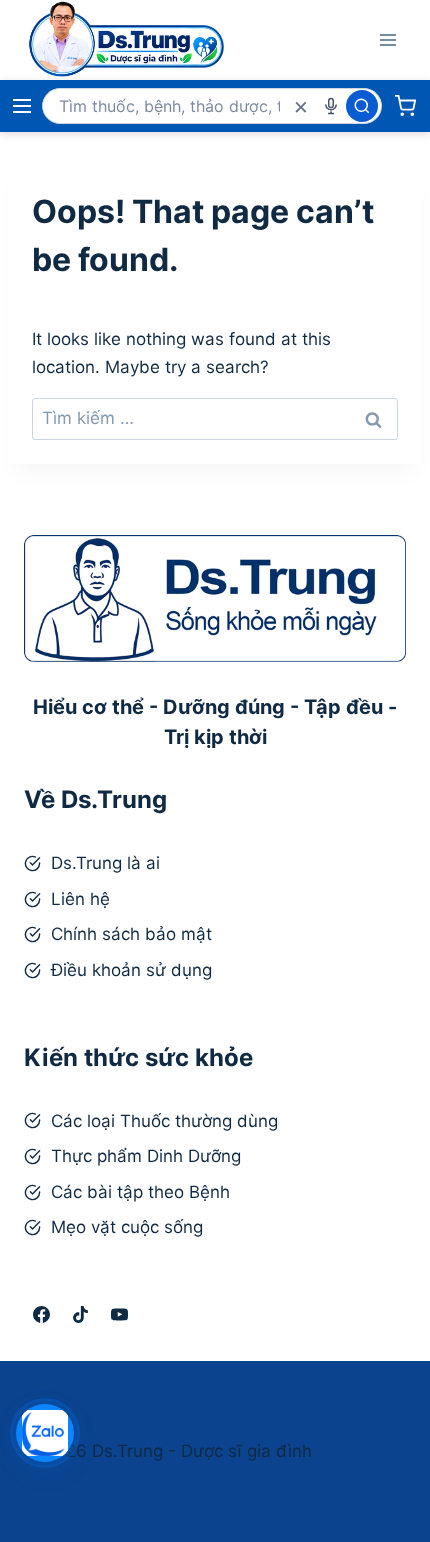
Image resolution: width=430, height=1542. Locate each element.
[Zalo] (158, 1314)
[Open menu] (387, 39)
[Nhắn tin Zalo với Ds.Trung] (45, 1433)
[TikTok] (80, 1314)
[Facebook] (41, 1314)
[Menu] (22, 106)
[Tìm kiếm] (362, 106)
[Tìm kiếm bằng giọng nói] (331, 106)
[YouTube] (119, 1314)
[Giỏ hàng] (405, 106)
